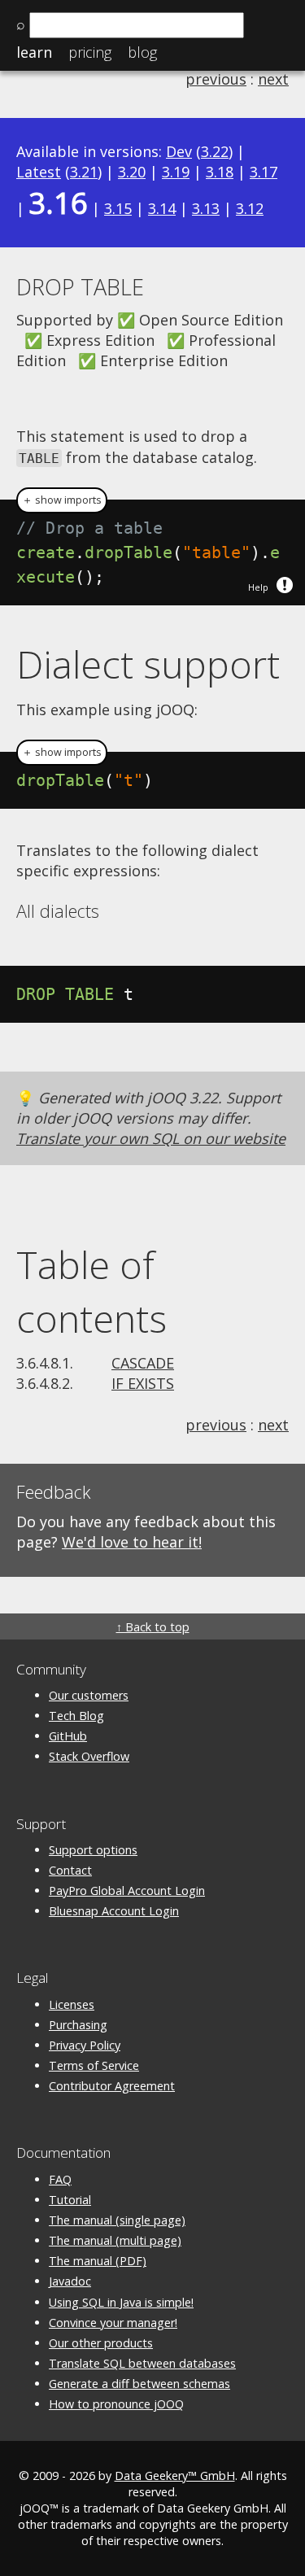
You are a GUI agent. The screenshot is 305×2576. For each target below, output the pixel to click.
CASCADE (143, 1363)
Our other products (101, 2343)
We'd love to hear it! (132, 1542)
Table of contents (91, 1291)
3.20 (132, 172)
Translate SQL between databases (142, 2363)
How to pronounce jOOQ (116, 2404)
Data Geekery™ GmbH (175, 2476)
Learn (34, 52)
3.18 (220, 172)
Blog (142, 52)
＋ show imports (62, 500)
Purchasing (78, 2025)
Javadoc (70, 2281)
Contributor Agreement (112, 2086)
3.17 (264, 172)
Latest (39, 172)
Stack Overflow (89, 1756)
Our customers (89, 1695)
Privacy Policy (85, 2045)
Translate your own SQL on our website (151, 1138)
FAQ (60, 2179)
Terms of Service (94, 2065)
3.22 (215, 151)
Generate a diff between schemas (139, 2384)
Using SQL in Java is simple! (121, 2302)
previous (216, 79)
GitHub (68, 1736)
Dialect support (148, 664)
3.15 (118, 208)
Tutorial (70, 2200)
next (273, 79)
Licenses (72, 2004)
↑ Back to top (153, 1627)
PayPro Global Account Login (127, 1891)
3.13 (206, 208)
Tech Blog (76, 1716)
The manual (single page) (117, 2220)
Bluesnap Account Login (114, 1911)
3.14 (162, 208)
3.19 (176, 172)
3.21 (84, 172)
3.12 (250, 208)
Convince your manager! (113, 2323)
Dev (179, 151)
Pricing (90, 52)
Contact (70, 1870)
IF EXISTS (143, 1383)
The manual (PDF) (98, 2261)
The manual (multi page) (115, 2240)
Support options (93, 1850)
